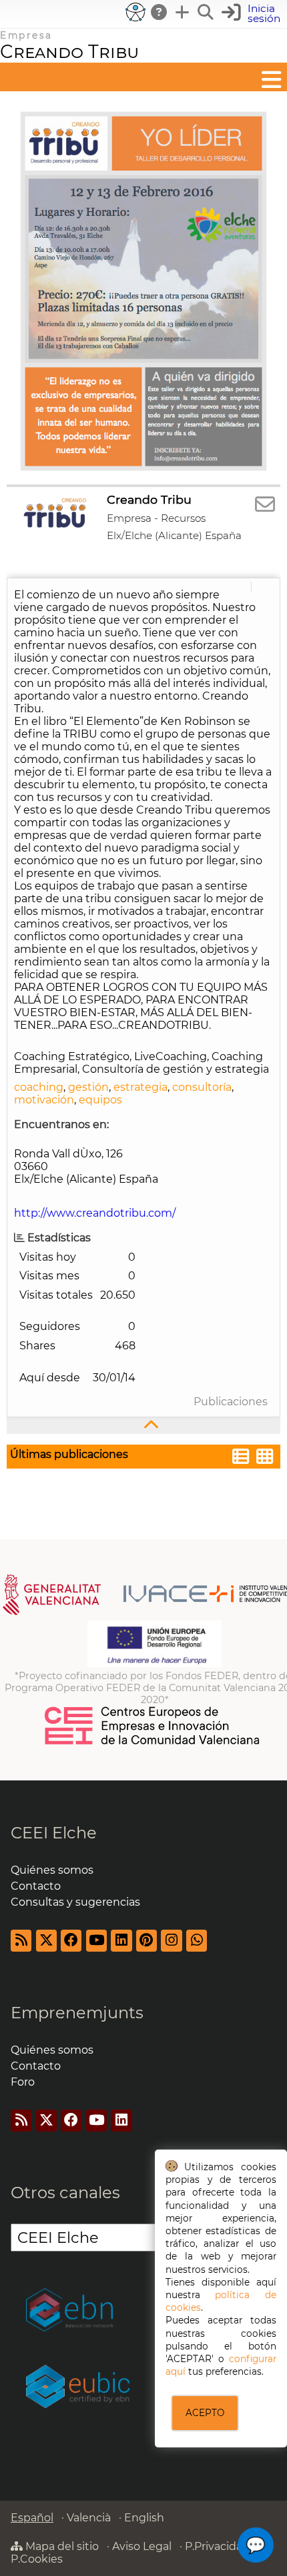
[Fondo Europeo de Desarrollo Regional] (155, 1664)
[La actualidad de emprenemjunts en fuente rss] (21, 2121)
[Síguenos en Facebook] (71, 1941)
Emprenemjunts (77, 2013)
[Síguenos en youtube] (96, 1941)
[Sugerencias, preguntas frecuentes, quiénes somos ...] (160, 12)
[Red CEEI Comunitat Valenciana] (153, 1742)
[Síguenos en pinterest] (147, 1941)
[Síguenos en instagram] (171, 1941)
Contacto (36, 1886)
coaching (39, 1087)
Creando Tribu (69, 52)
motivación (44, 1100)
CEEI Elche (54, 1833)
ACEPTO (205, 2413)
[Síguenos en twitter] (46, 1941)
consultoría (202, 1087)
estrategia (140, 1087)
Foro (23, 2082)
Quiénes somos (52, 1870)
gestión (88, 1087)
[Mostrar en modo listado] (241, 1458)
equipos (100, 1100)
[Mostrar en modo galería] (265, 1458)
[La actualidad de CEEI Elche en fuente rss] (21, 1941)
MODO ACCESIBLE (135, 12)
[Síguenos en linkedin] (121, 1941)
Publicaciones (231, 1402)
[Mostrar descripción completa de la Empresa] (143, 1426)
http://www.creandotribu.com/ (95, 1213)
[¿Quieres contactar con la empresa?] (265, 505)
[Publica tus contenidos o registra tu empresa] (183, 12)
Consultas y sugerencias (75, 1902)
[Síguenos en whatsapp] (197, 1941)
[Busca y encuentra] (206, 12)
